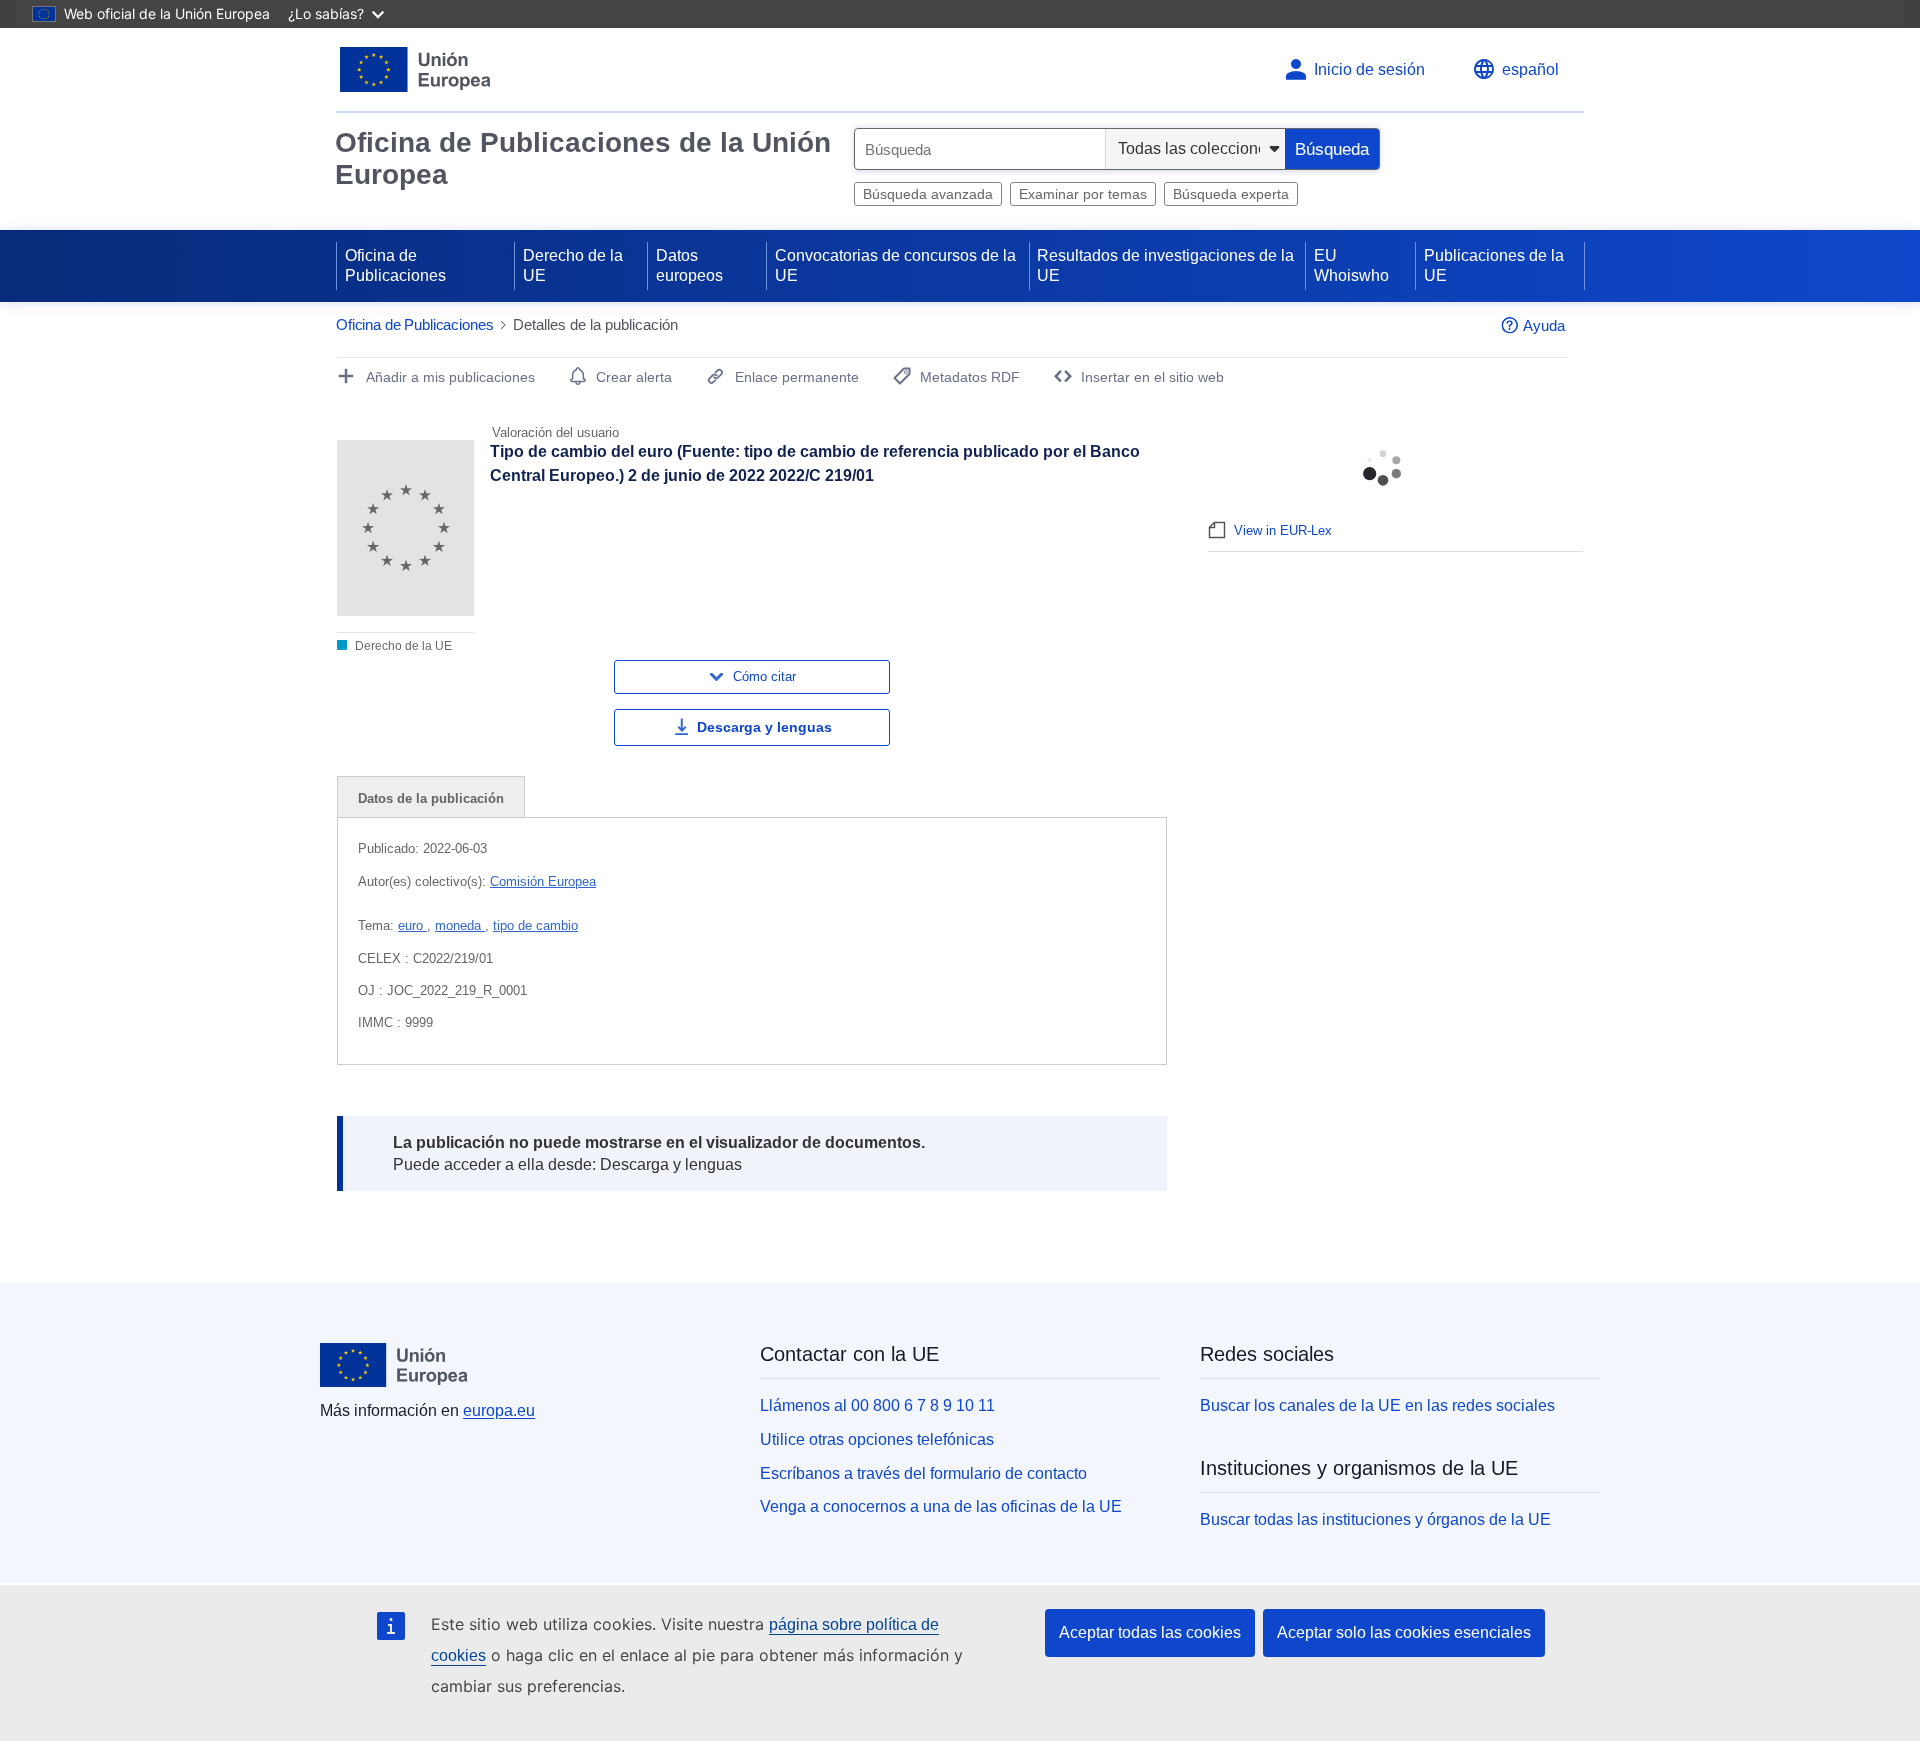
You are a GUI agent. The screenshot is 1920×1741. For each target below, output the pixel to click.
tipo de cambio (535, 925)
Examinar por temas (1083, 194)
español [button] (1530, 69)
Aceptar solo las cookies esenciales (1404, 1632)
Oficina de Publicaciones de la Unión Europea (583, 158)
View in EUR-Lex (1283, 530)
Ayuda (1544, 325)
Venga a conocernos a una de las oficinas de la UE (941, 1506)
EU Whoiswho (1351, 265)
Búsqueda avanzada (928, 194)
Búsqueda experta (1231, 194)
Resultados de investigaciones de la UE (1165, 265)
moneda (460, 925)
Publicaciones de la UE (1494, 265)
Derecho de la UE (573, 265)
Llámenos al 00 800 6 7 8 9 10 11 (877, 1405)
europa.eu (499, 1410)
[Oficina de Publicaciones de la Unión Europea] (415, 69)
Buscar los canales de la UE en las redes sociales (1377, 1405)
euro (412, 925)
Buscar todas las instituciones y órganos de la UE (1375, 1519)
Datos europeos (689, 265)
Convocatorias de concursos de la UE (895, 265)
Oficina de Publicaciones (395, 265)
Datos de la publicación (431, 798)
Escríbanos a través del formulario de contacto (923, 1473)
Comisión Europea (543, 881)
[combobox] (980, 149)
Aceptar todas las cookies (1150, 1632)
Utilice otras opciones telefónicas (877, 1439)
